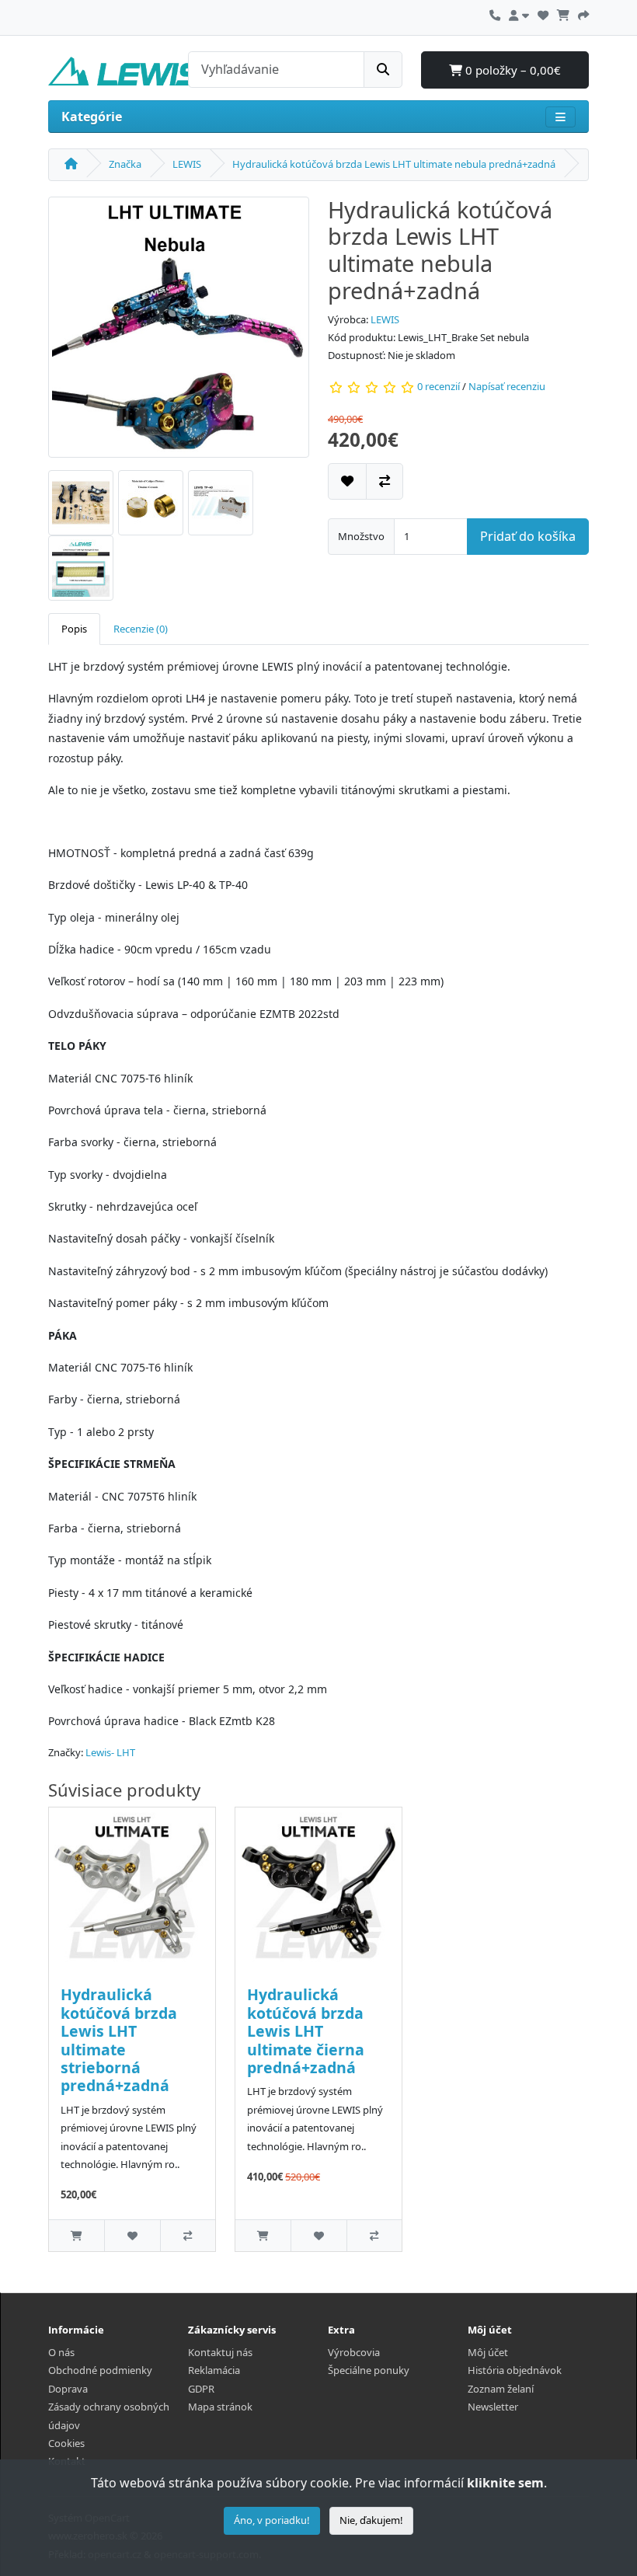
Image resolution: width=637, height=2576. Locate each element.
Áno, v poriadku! (272, 2520)
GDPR (201, 2389)
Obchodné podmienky (100, 2370)
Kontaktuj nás (220, 2352)
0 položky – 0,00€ (512, 70)
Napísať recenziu (507, 386)
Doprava (68, 2389)
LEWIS (187, 164)
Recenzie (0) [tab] (141, 629)
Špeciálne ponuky (369, 2370)
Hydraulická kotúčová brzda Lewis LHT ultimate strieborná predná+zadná (119, 2040)
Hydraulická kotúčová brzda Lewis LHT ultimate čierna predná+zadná (306, 2031)
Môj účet (488, 2352)
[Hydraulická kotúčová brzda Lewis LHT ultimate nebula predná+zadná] (179, 332)
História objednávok (515, 2370)
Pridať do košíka (528, 536)
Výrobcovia (354, 2352)
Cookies (66, 2443)
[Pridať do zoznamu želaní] (347, 481)
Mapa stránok (220, 2407)
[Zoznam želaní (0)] (543, 13)
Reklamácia (214, 2370)
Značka (125, 164)
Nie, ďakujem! (371, 2520)
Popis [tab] (74, 629)
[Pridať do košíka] (77, 2235)
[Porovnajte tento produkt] (385, 481)
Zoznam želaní (501, 2389)
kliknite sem (505, 2483)
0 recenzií (439, 386)
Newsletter (493, 2407)
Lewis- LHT (110, 1752)
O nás (61, 2352)
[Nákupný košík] (563, 13)
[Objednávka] (583, 13)
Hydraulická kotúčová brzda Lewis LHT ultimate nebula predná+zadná (394, 164)
